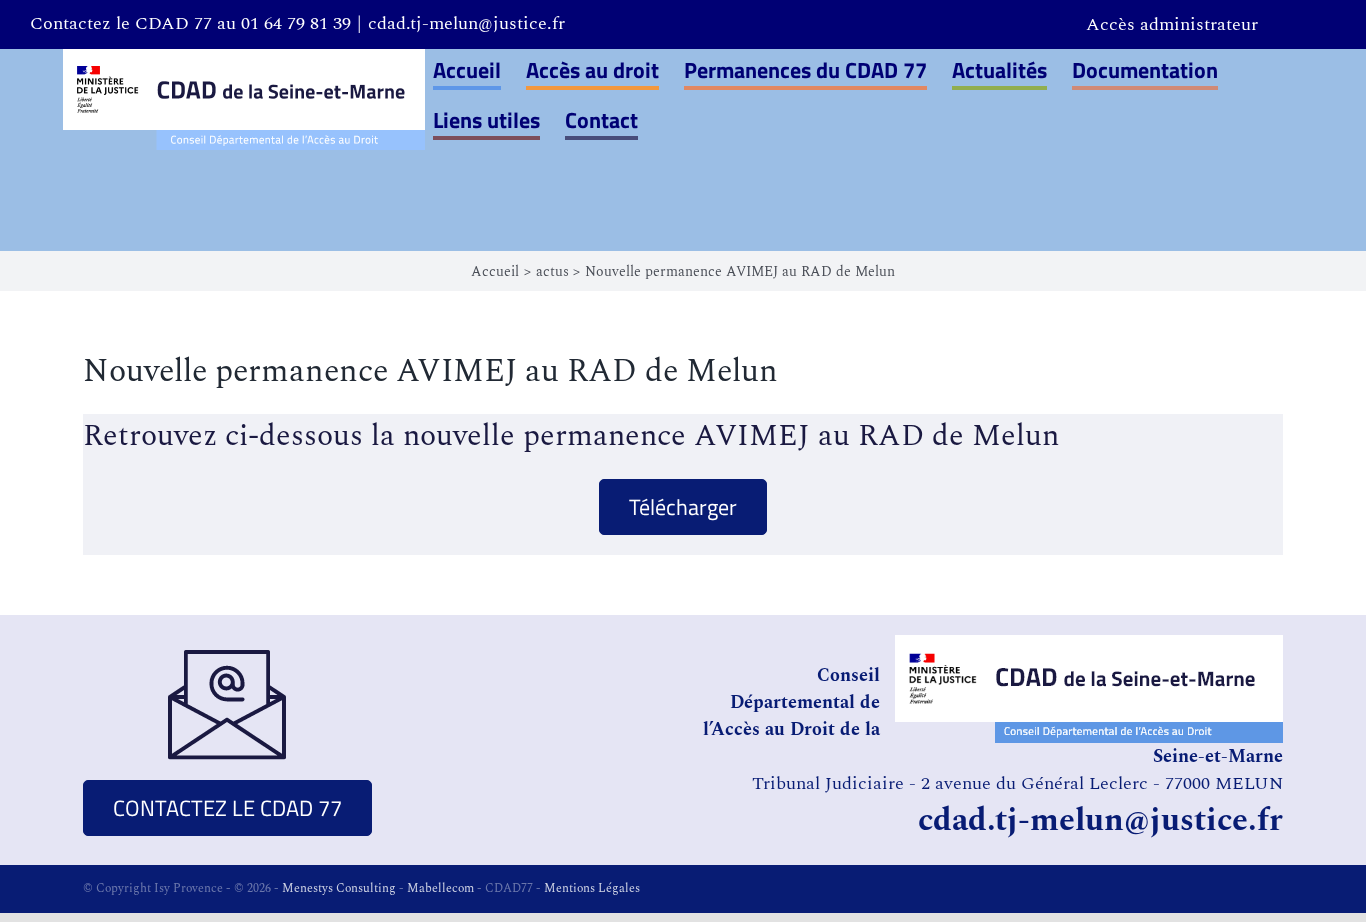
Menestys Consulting (339, 888)
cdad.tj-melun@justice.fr (466, 23)
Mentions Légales (592, 888)
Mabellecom (440, 888)
